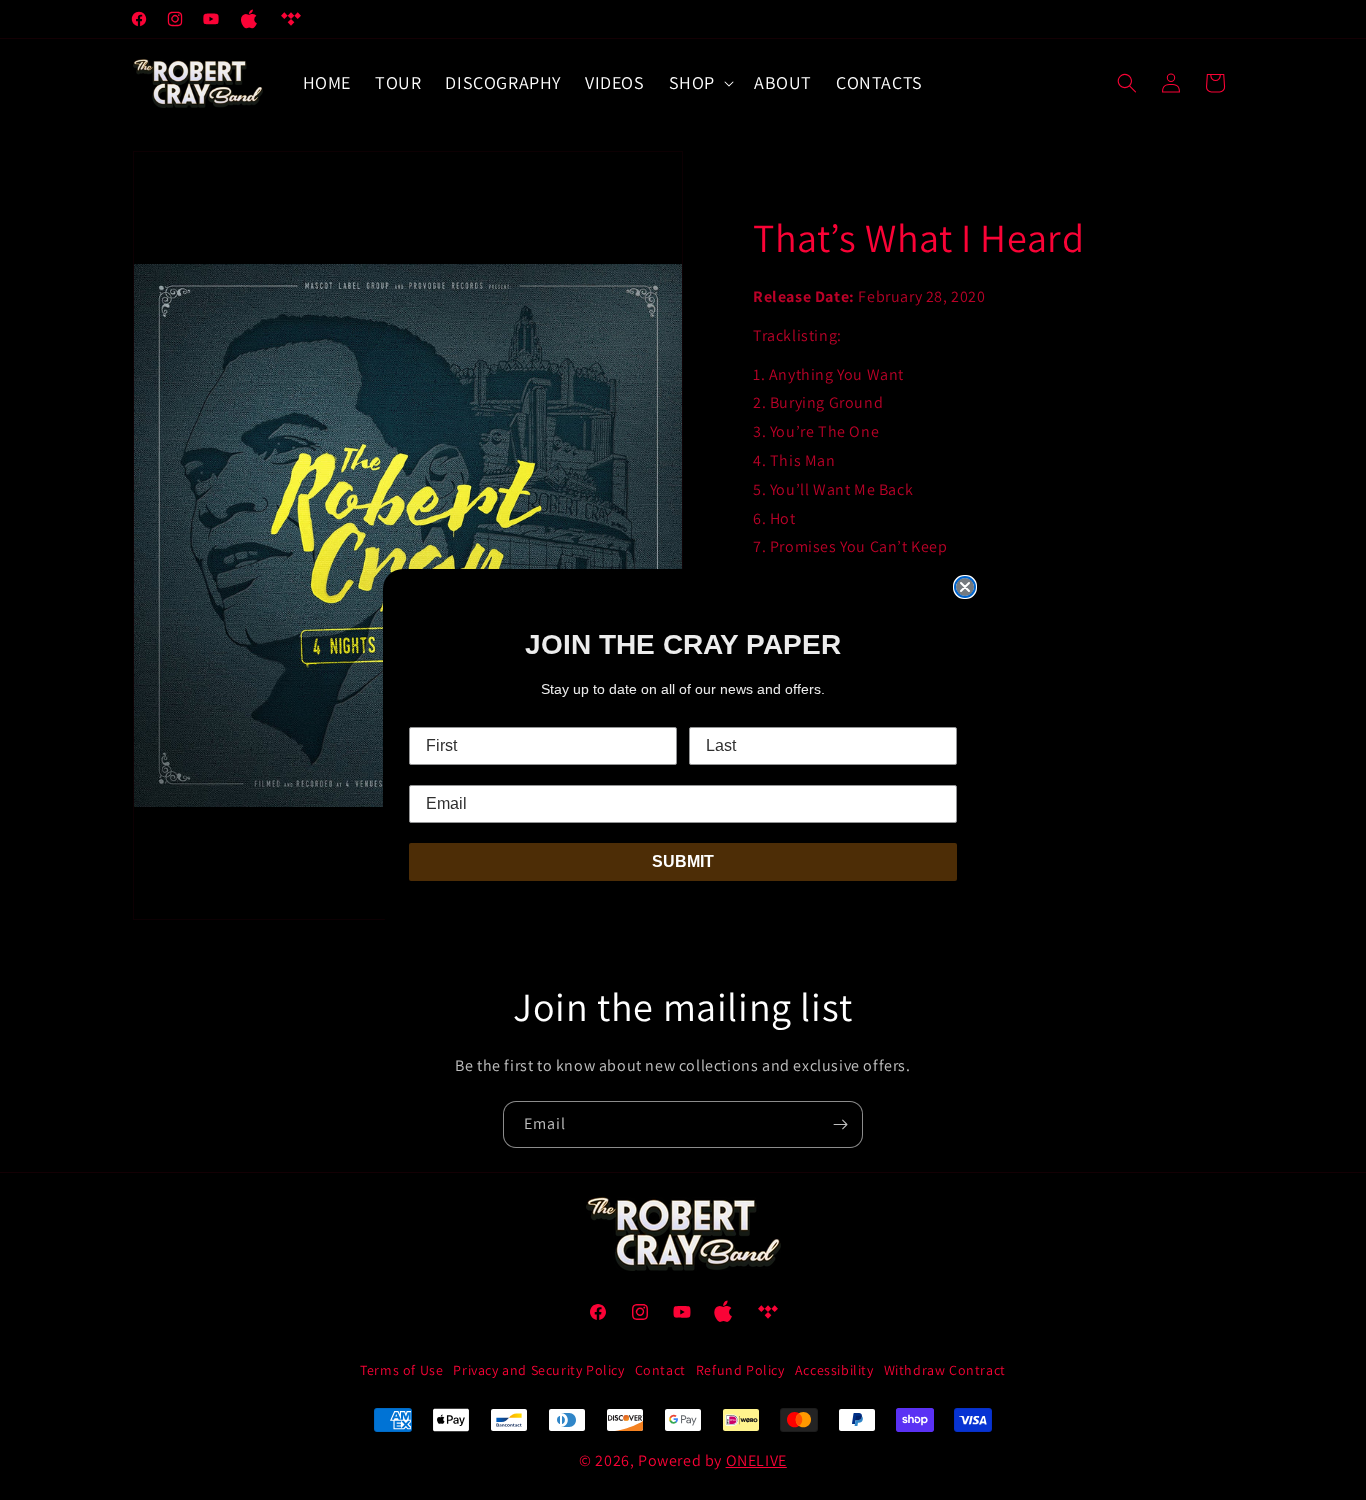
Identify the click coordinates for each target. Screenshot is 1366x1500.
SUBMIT (683, 861)
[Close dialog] (965, 587)
